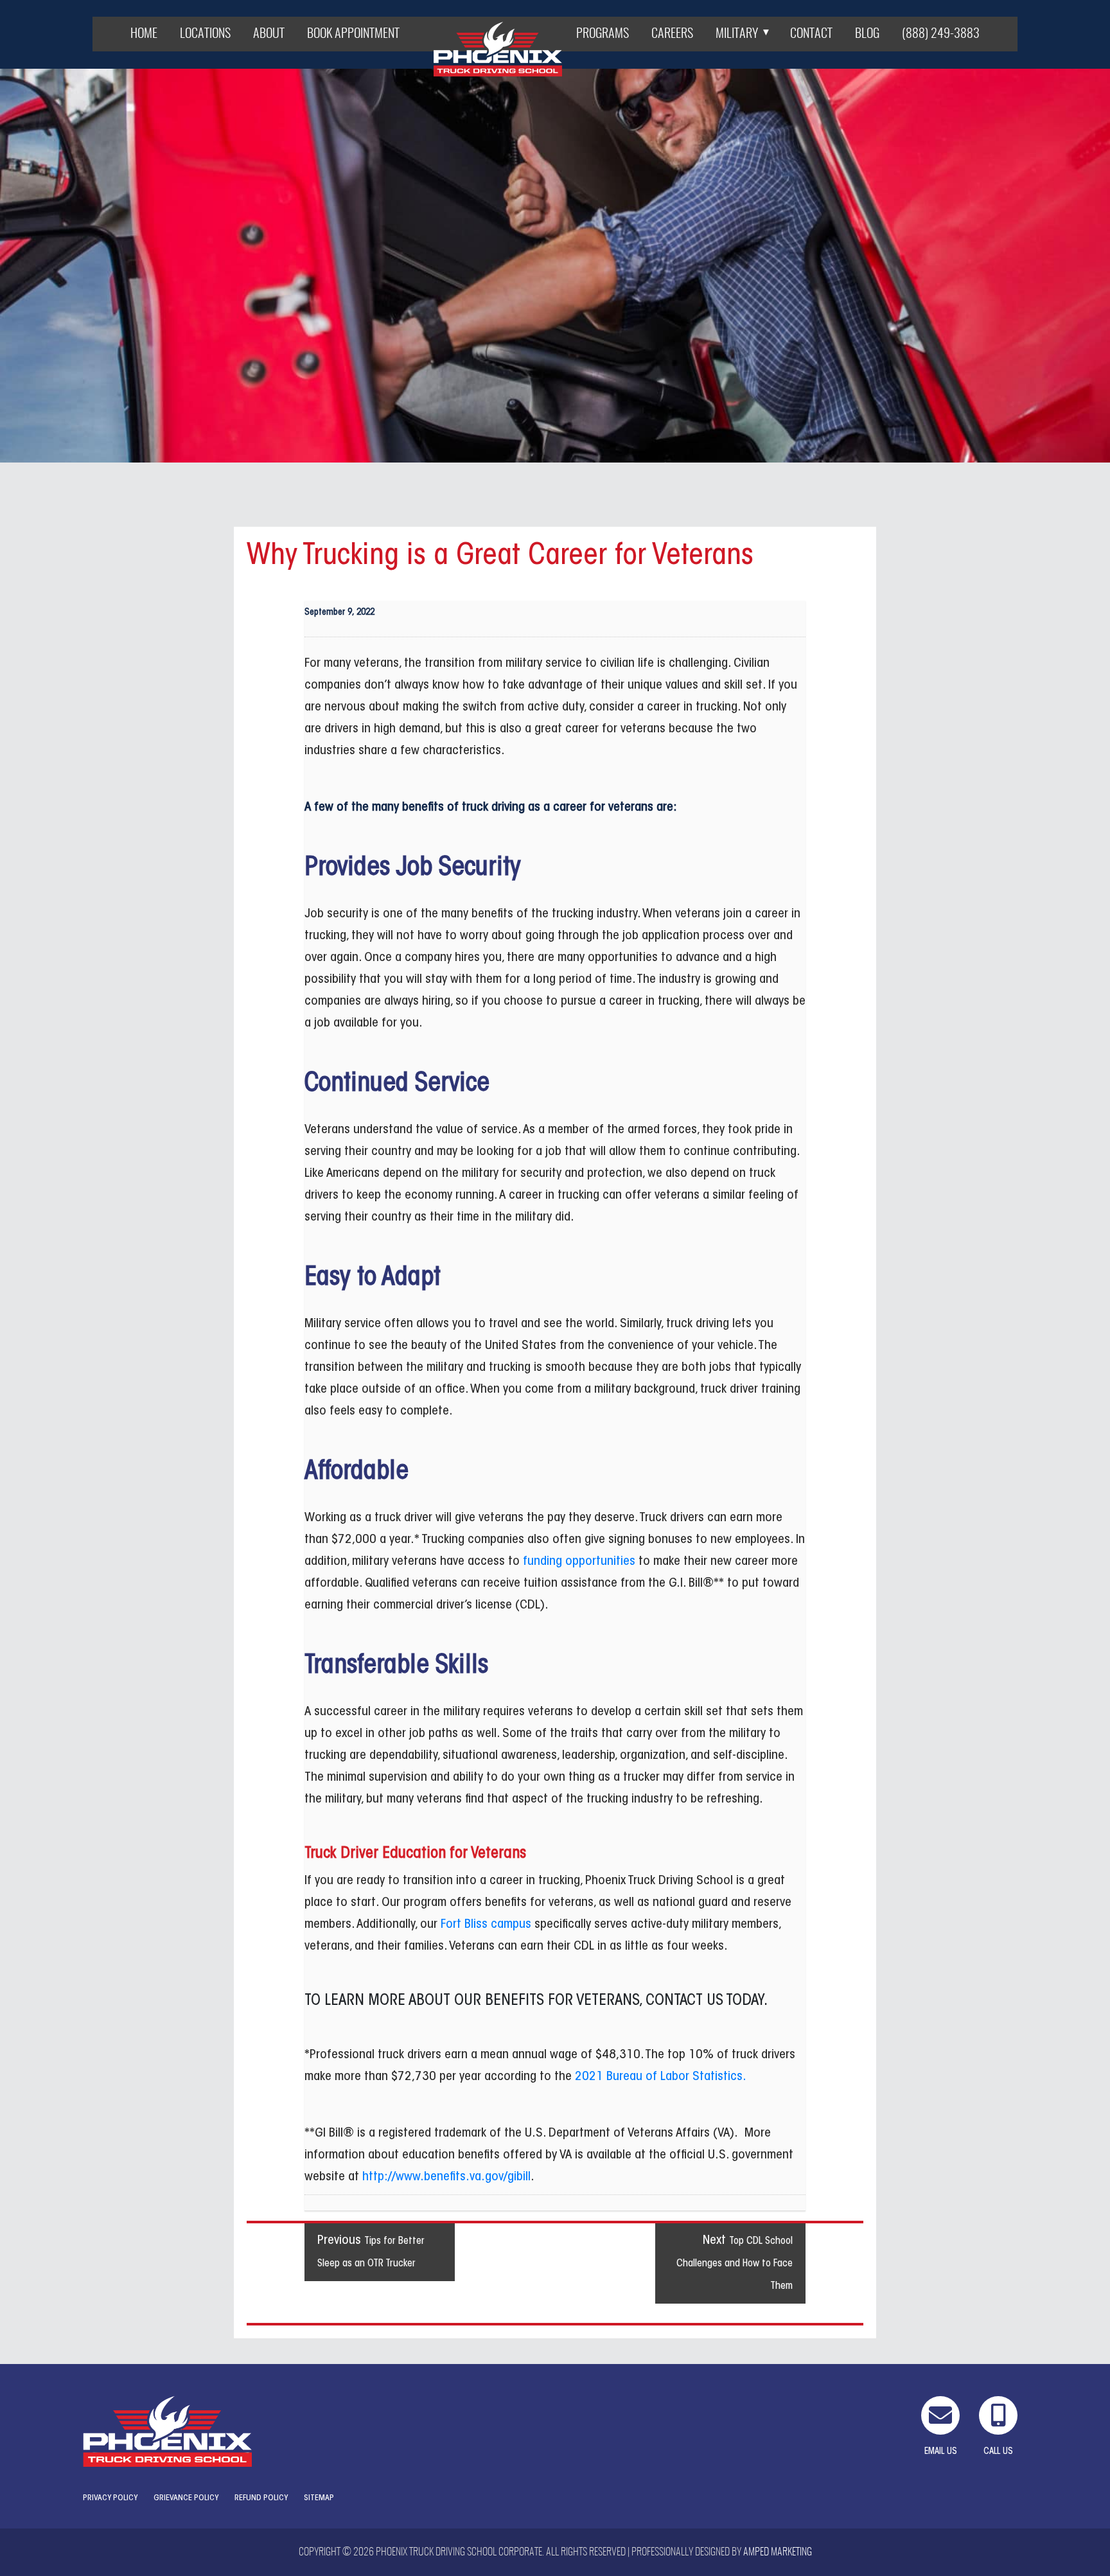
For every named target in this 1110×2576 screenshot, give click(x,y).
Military (737, 34)
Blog (867, 34)
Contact (811, 34)
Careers (672, 34)
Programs (603, 34)
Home (144, 34)
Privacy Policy (110, 2498)
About (269, 34)
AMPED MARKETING (778, 2552)
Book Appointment (353, 34)
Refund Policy (261, 2498)
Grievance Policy (186, 2498)
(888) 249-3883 (941, 34)
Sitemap (319, 2498)
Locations (205, 34)
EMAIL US (941, 2452)
